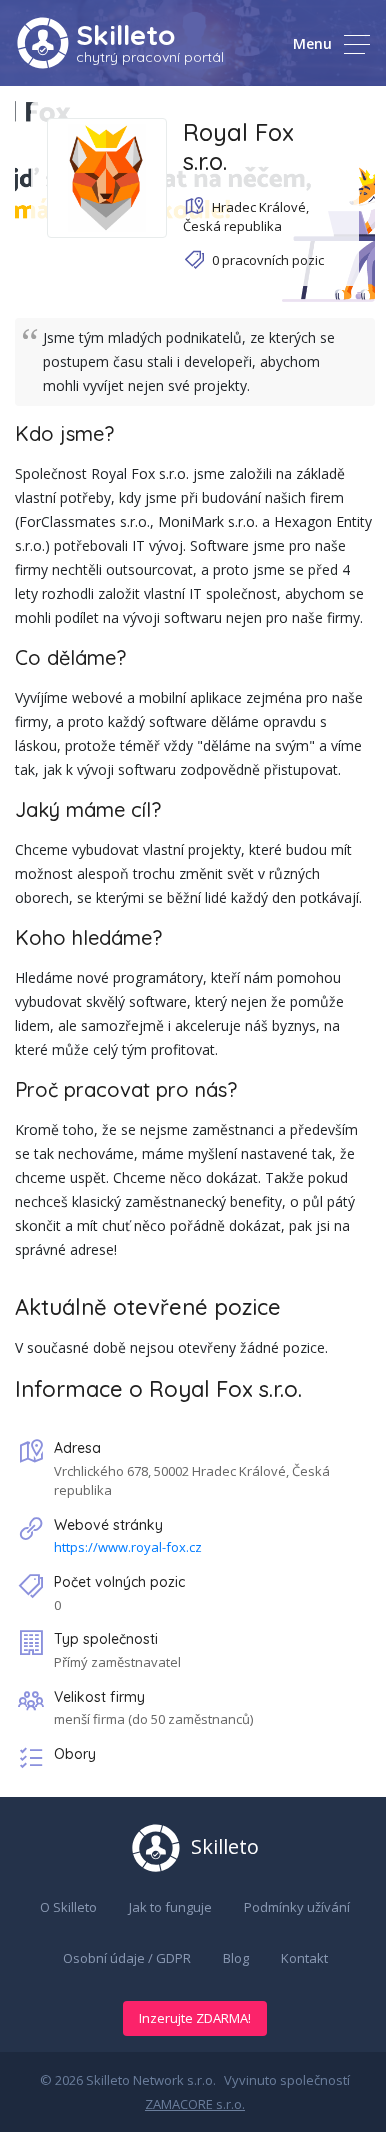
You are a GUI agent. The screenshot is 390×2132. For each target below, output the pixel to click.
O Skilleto (68, 1907)
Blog (236, 1958)
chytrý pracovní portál (150, 57)
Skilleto (125, 34)
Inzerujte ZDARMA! (195, 2018)
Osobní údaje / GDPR (127, 1958)
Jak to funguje (170, 1907)
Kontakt (304, 1958)
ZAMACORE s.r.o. (195, 2104)
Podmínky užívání (297, 1907)
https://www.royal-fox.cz (128, 1547)
